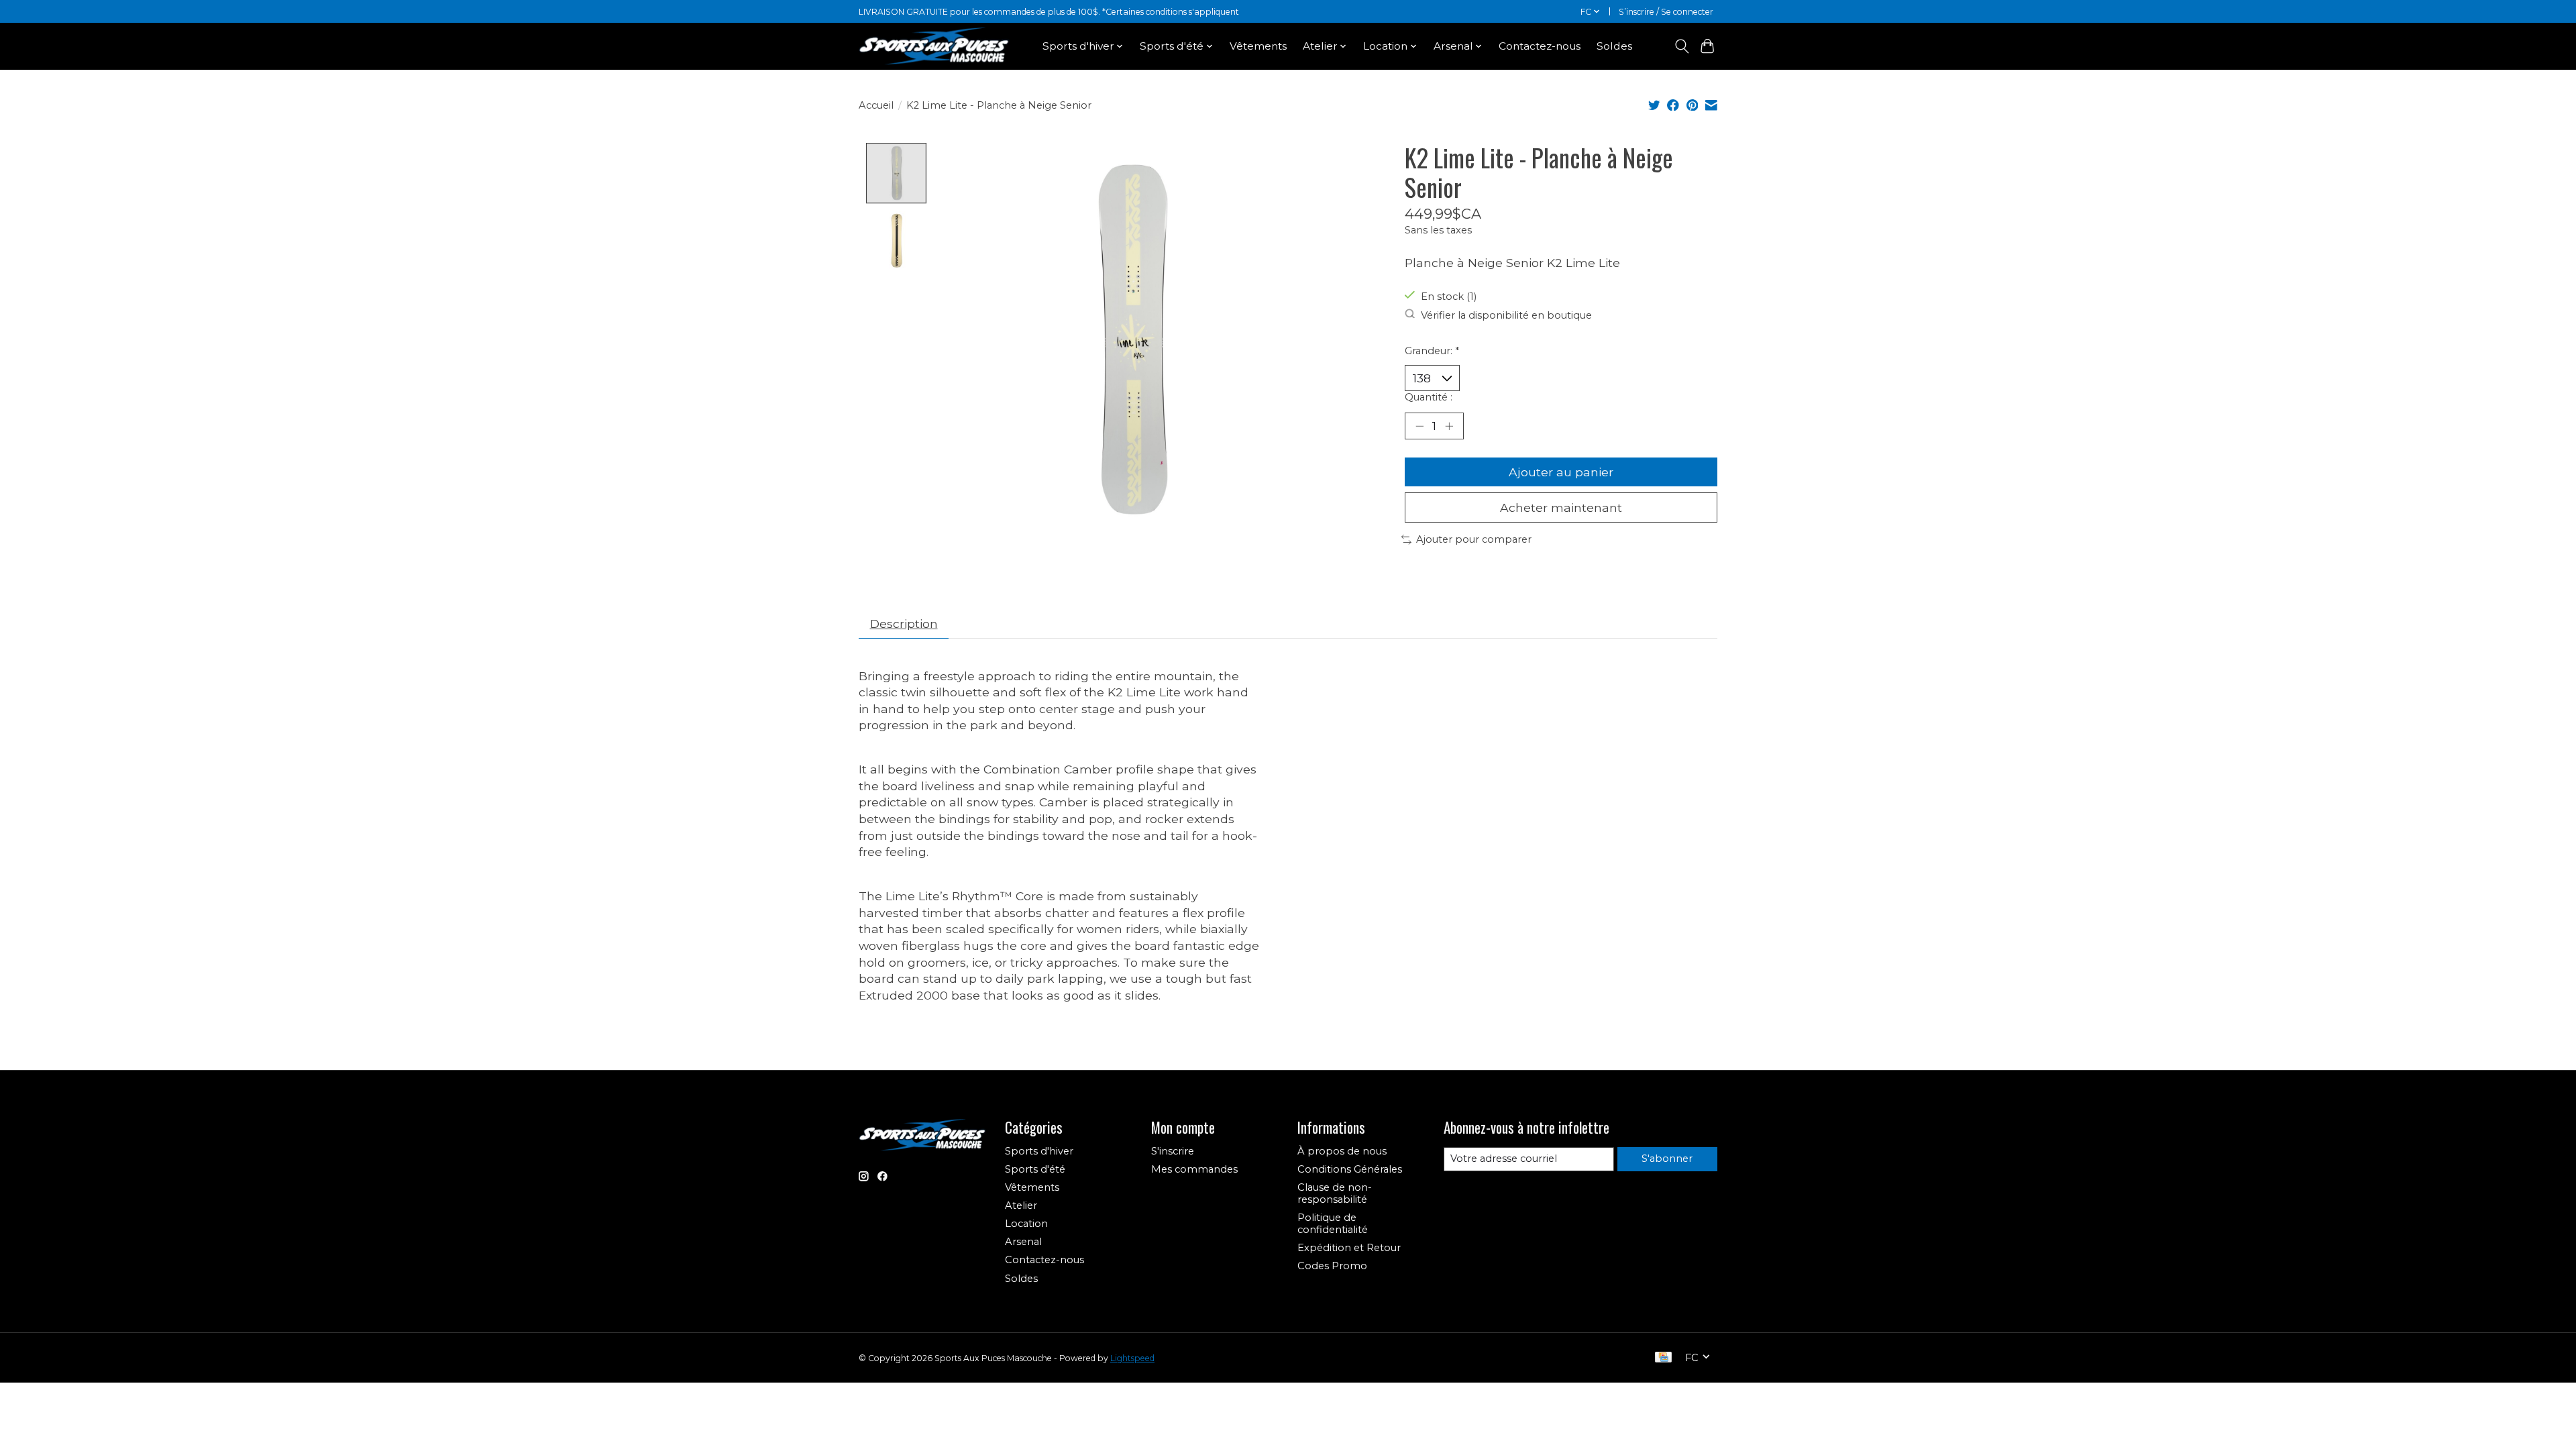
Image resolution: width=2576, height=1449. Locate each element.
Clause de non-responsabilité (1335, 1193)
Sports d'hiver (1039, 1151)
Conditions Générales (1350, 1169)
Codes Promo (1332, 1266)
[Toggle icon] (1681, 46)
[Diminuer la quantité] (1419, 426)
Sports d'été (1035, 1169)
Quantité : (1429, 397)
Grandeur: (1432, 351)
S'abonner (1667, 1159)
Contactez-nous (1540, 46)
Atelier (1021, 1205)
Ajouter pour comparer (1474, 539)
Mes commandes (1194, 1169)
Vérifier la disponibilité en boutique (1506, 315)
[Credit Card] (1663, 1358)
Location (1026, 1224)
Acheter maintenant (1561, 507)
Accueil (876, 105)
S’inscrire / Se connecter (1666, 12)
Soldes (1614, 46)
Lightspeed (1132, 1358)
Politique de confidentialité (1333, 1224)
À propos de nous (1342, 1151)
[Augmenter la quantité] (1449, 426)
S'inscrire (1173, 1151)
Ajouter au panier (1561, 472)
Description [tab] (904, 624)
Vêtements (1258, 46)
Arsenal (1023, 1242)
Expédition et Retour (1349, 1248)
